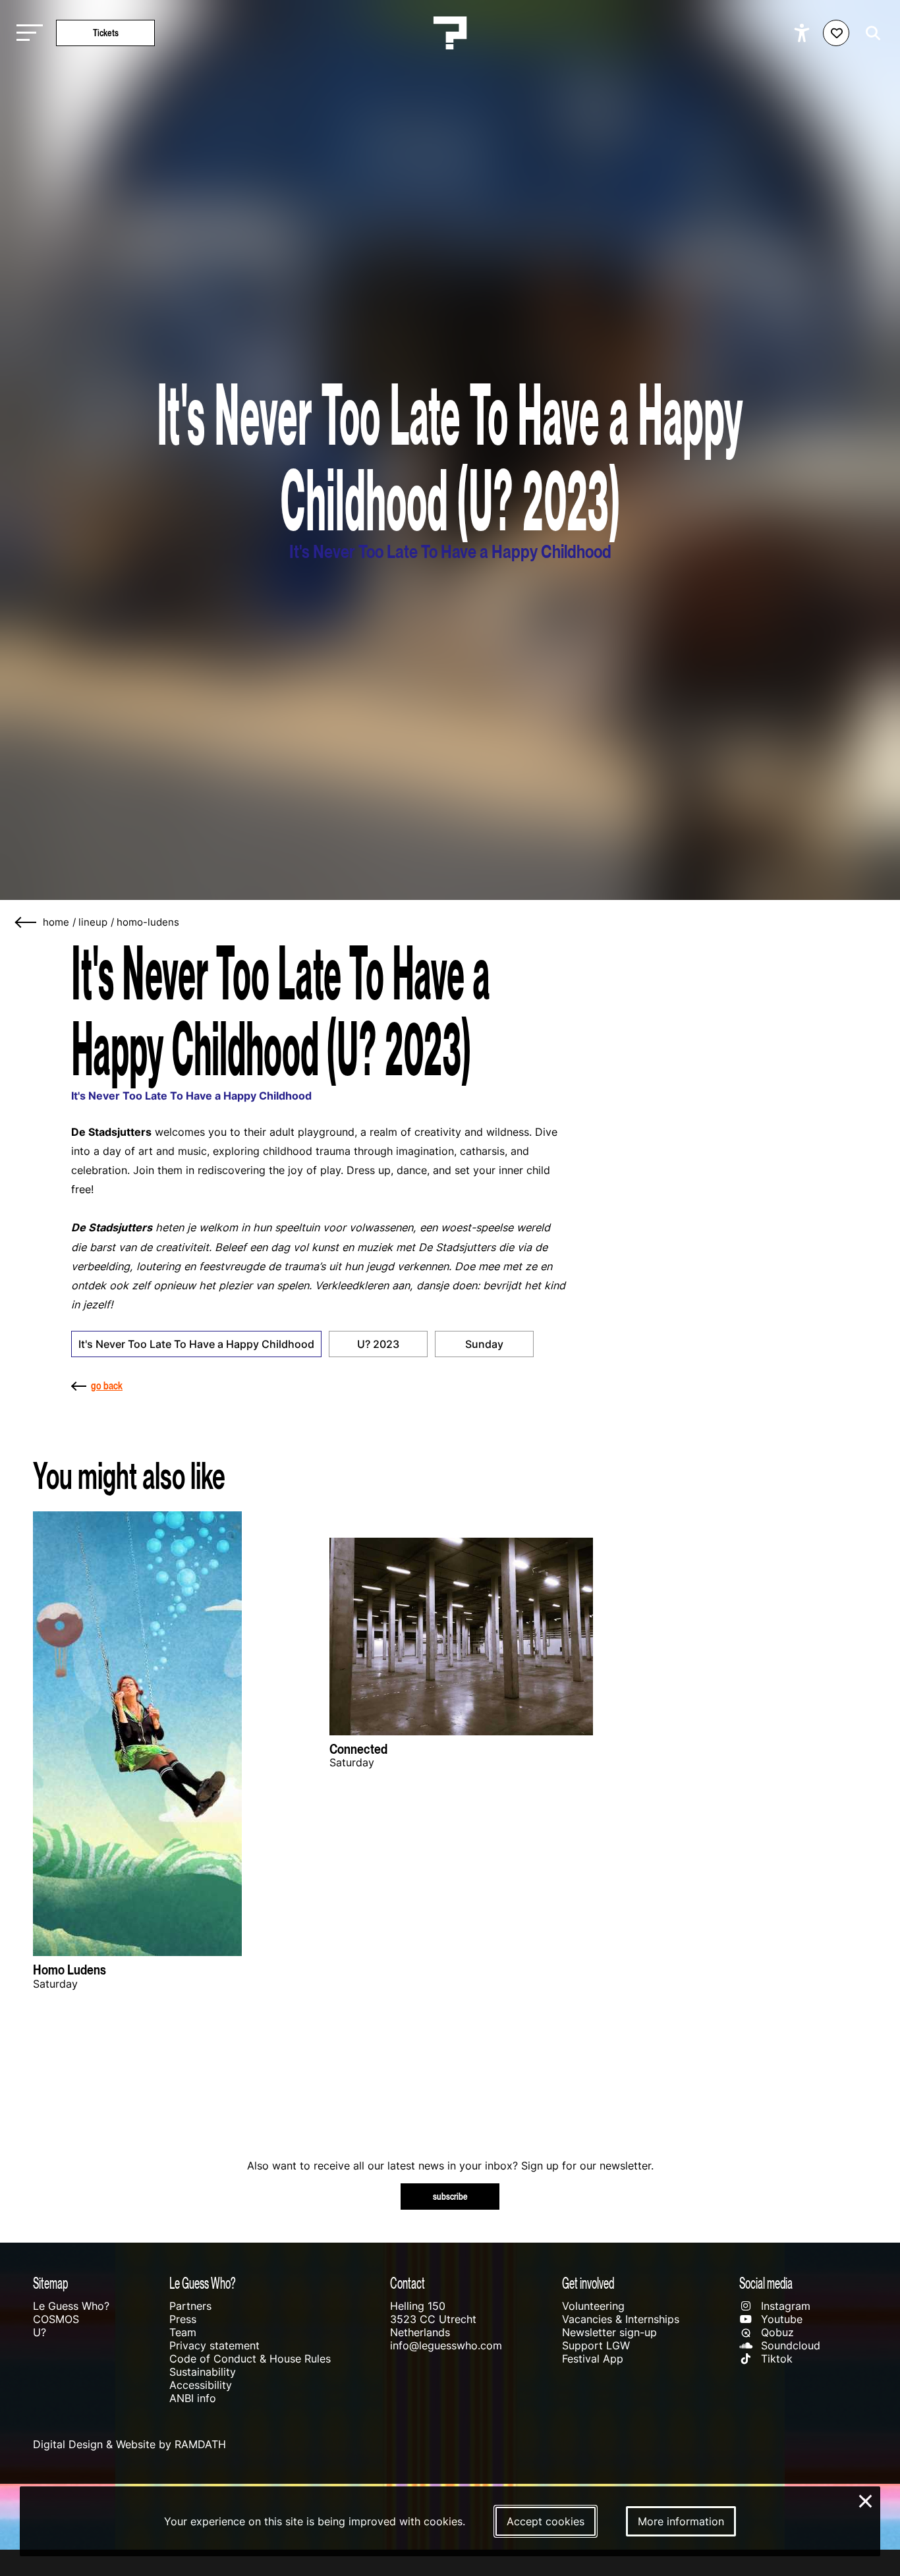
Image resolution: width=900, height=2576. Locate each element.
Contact (408, 2283)
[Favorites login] (836, 33)
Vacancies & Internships (621, 2319)
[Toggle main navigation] (26, 33)
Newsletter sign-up (609, 2332)
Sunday (484, 1344)
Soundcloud (789, 2345)
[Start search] (870, 33)
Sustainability (203, 2372)
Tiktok (775, 2359)
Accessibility (201, 2385)
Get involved (588, 2283)
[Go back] (26, 923)
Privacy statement (214, 2345)
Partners (190, 2306)
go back (107, 1386)
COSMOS (56, 2319)
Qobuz (776, 2332)
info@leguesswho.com (446, 2345)
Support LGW (596, 2345)
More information (681, 2521)
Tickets (106, 33)
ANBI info (193, 2398)
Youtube (780, 2319)
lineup (93, 922)
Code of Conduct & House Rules (250, 2359)
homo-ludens (148, 922)
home (56, 922)
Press (183, 2319)
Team (183, 2332)
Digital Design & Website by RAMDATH (129, 2444)
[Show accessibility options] (803, 33)
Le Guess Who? (71, 2306)
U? (40, 2332)
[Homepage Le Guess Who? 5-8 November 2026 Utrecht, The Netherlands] (450, 33)
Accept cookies (546, 2521)
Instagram (784, 2306)
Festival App (593, 2359)
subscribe (450, 2196)
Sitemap (50, 2283)
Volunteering (593, 2306)
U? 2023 (378, 1344)
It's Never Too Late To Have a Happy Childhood (196, 1344)
